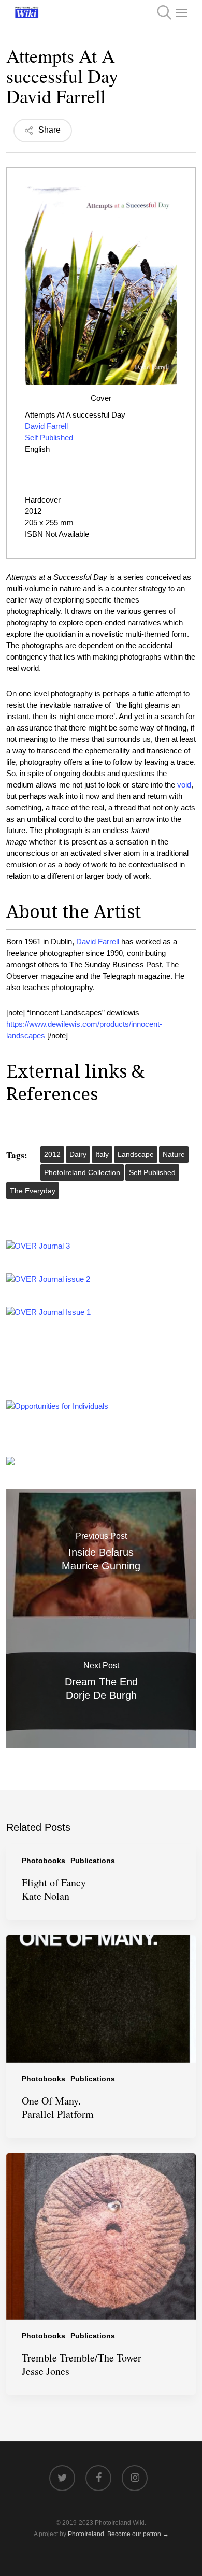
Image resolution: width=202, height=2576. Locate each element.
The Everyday (33, 1191)
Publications (93, 1861)
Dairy (78, 1154)
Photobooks (44, 1861)
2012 (52, 1154)
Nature (174, 1154)
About (32, 911)
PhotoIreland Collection (82, 1172)
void (184, 785)
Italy (102, 1154)
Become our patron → (138, 2534)
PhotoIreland (86, 2534)
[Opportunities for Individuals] (57, 1406)
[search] (161, 12)
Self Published (50, 438)
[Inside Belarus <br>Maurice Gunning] (101, 1554)
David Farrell (46, 426)
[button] (182, 12)
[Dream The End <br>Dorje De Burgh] (101, 1683)
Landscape (136, 1154)
